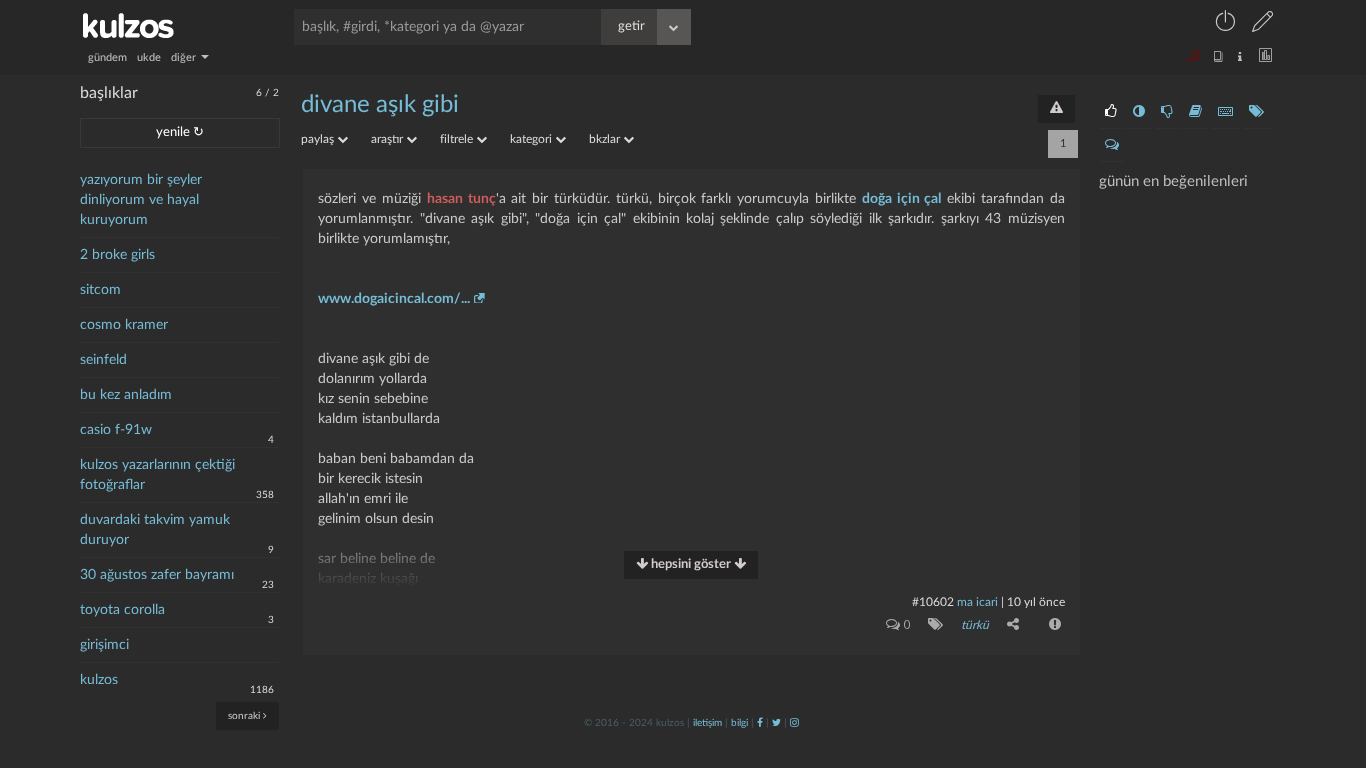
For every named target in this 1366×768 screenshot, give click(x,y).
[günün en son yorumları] (1112, 145)
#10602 (933, 602)
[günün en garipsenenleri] (1139, 112)
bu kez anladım (126, 395)
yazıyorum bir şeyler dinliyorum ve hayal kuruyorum (141, 200)
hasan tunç (461, 199)
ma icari (977, 602)
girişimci (104, 645)
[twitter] (776, 723)
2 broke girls (117, 255)
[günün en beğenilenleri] (1111, 112)
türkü (975, 625)
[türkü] (931, 624)
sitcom (100, 290)
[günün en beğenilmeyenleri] (1167, 112)
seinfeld (103, 360)
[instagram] (794, 723)
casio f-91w (116, 430)
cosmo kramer (124, 325)
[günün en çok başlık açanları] (1256, 112)
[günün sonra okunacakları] (1195, 112)
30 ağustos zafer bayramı (157, 575)
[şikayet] (1053, 624)
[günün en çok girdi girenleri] (1225, 112)
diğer (185, 57)
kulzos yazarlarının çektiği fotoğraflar (157, 475)
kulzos (99, 680)
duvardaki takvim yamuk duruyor (155, 530)
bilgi (739, 723)
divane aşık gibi (380, 105)
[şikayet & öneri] (1056, 109)
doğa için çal (902, 199)
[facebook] (760, 723)
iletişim (707, 723)
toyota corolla (122, 610)
